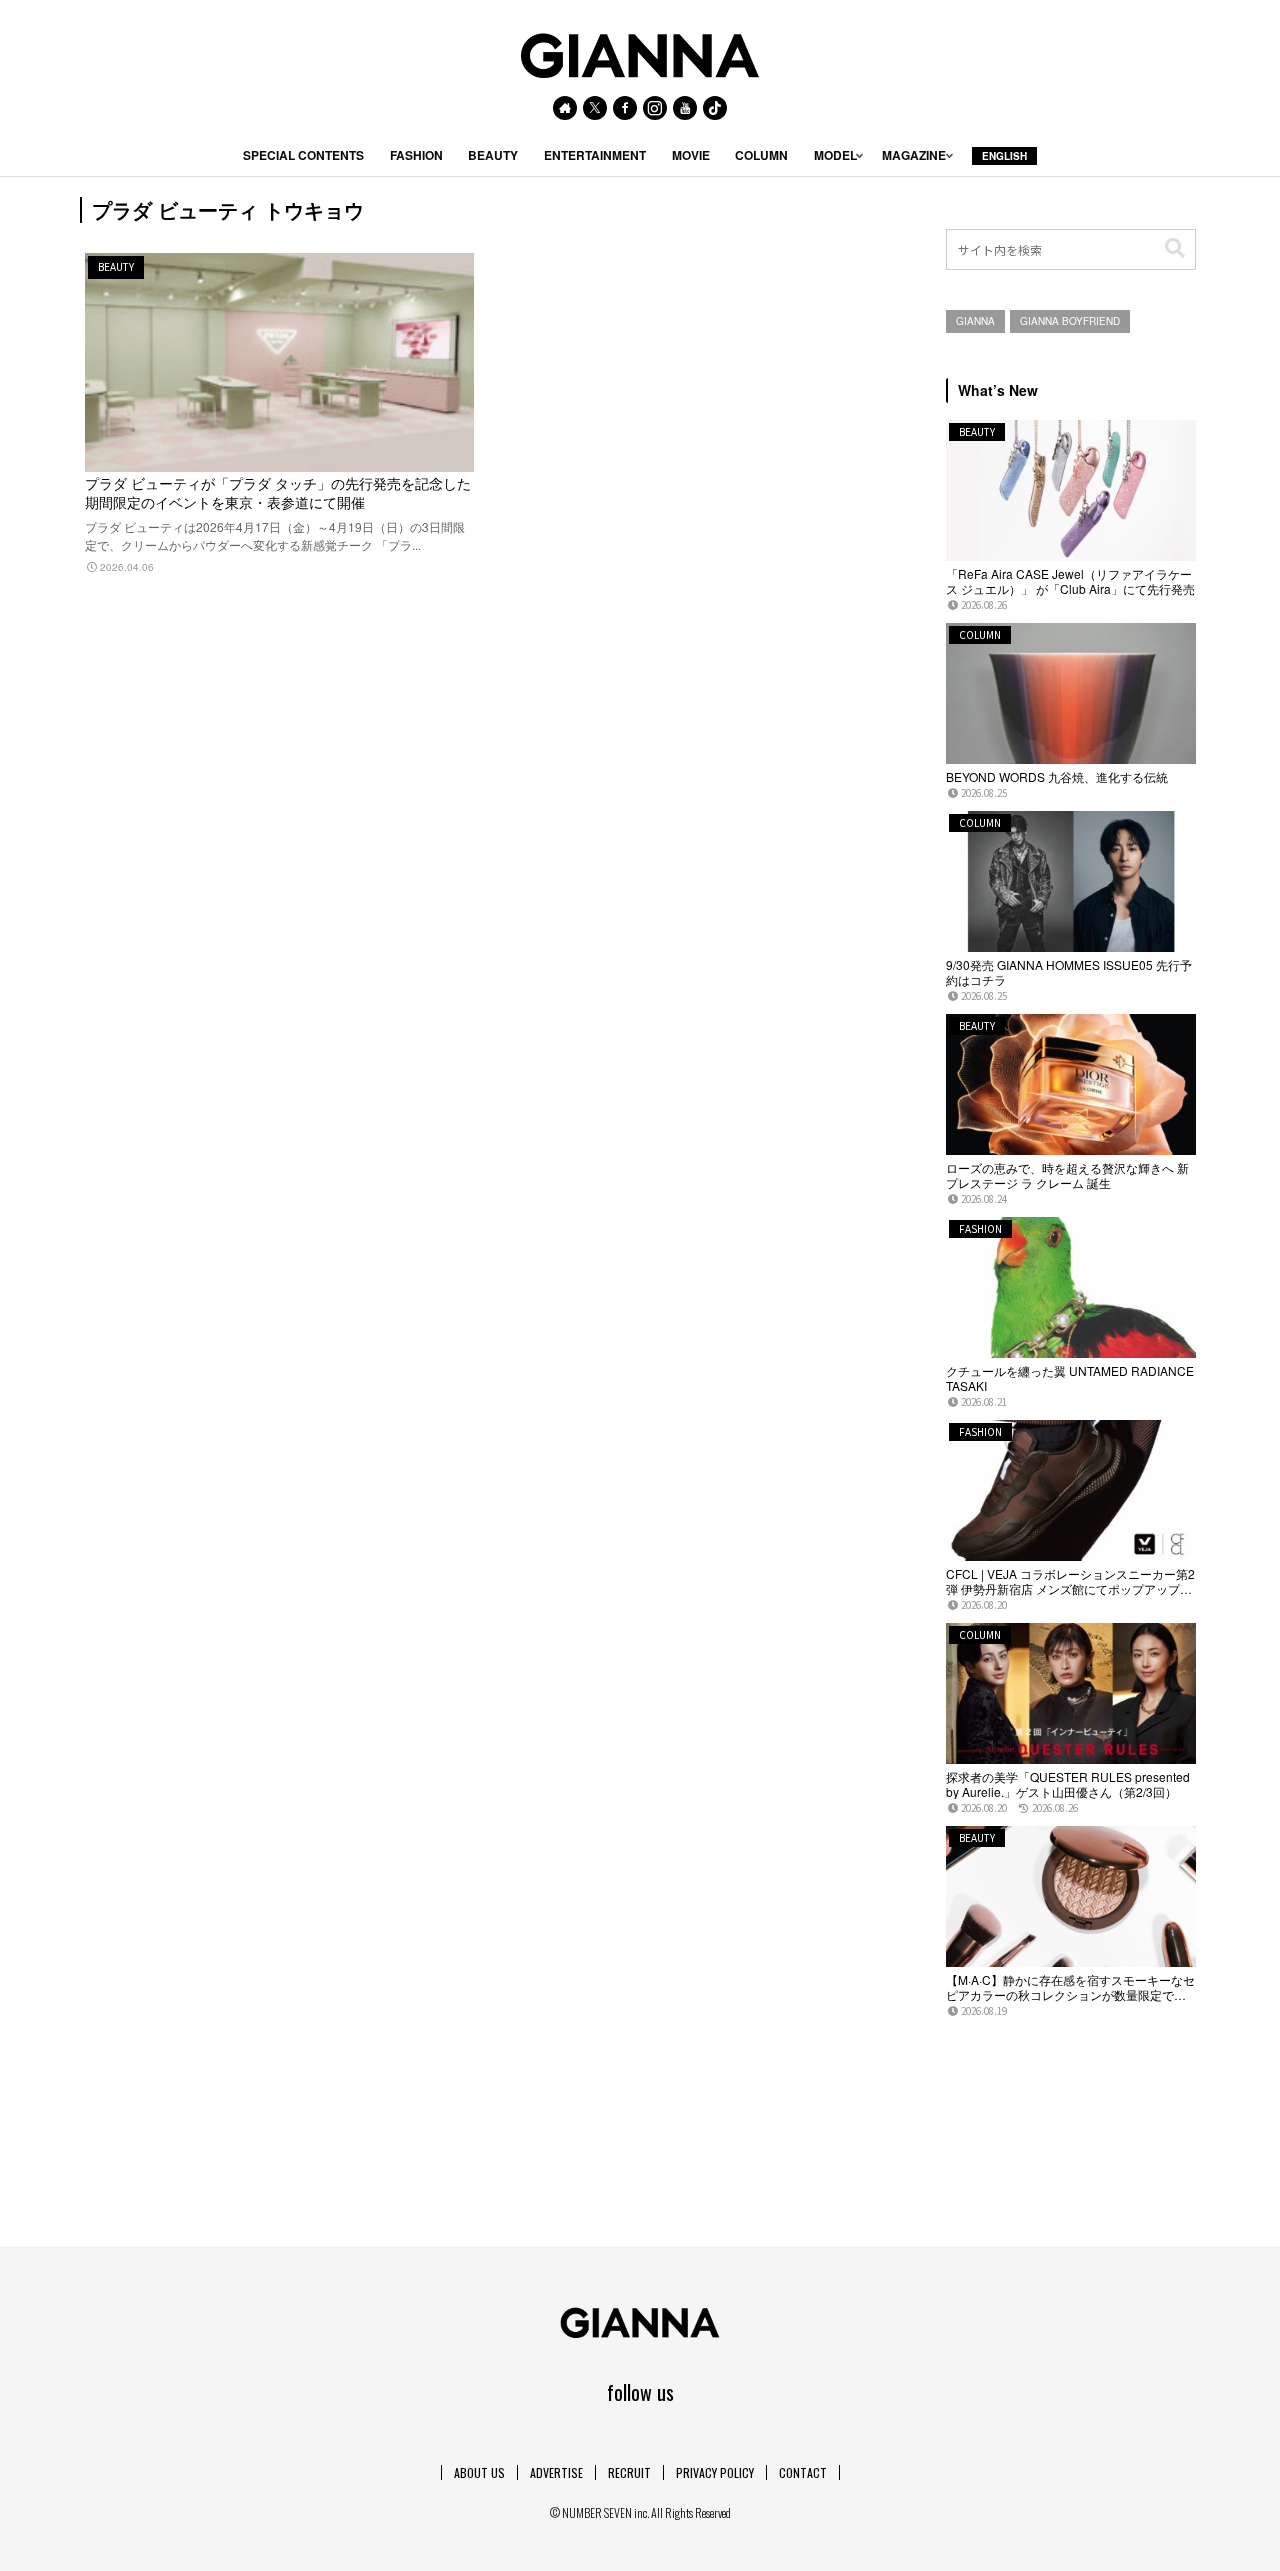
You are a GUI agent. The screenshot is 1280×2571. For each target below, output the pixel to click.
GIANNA (975, 321)
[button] (1175, 248)
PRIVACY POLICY (715, 2472)
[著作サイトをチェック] (565, 108)
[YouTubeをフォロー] (685, 108)
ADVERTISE (556, 2472)
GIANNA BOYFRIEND (1070, 321)
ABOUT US (479, 2472)
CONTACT (803, 2472)
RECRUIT (629, 2472)
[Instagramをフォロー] (655, 108)
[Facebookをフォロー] (625, 108)
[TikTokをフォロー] (715, 108)
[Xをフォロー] (595, 108)
